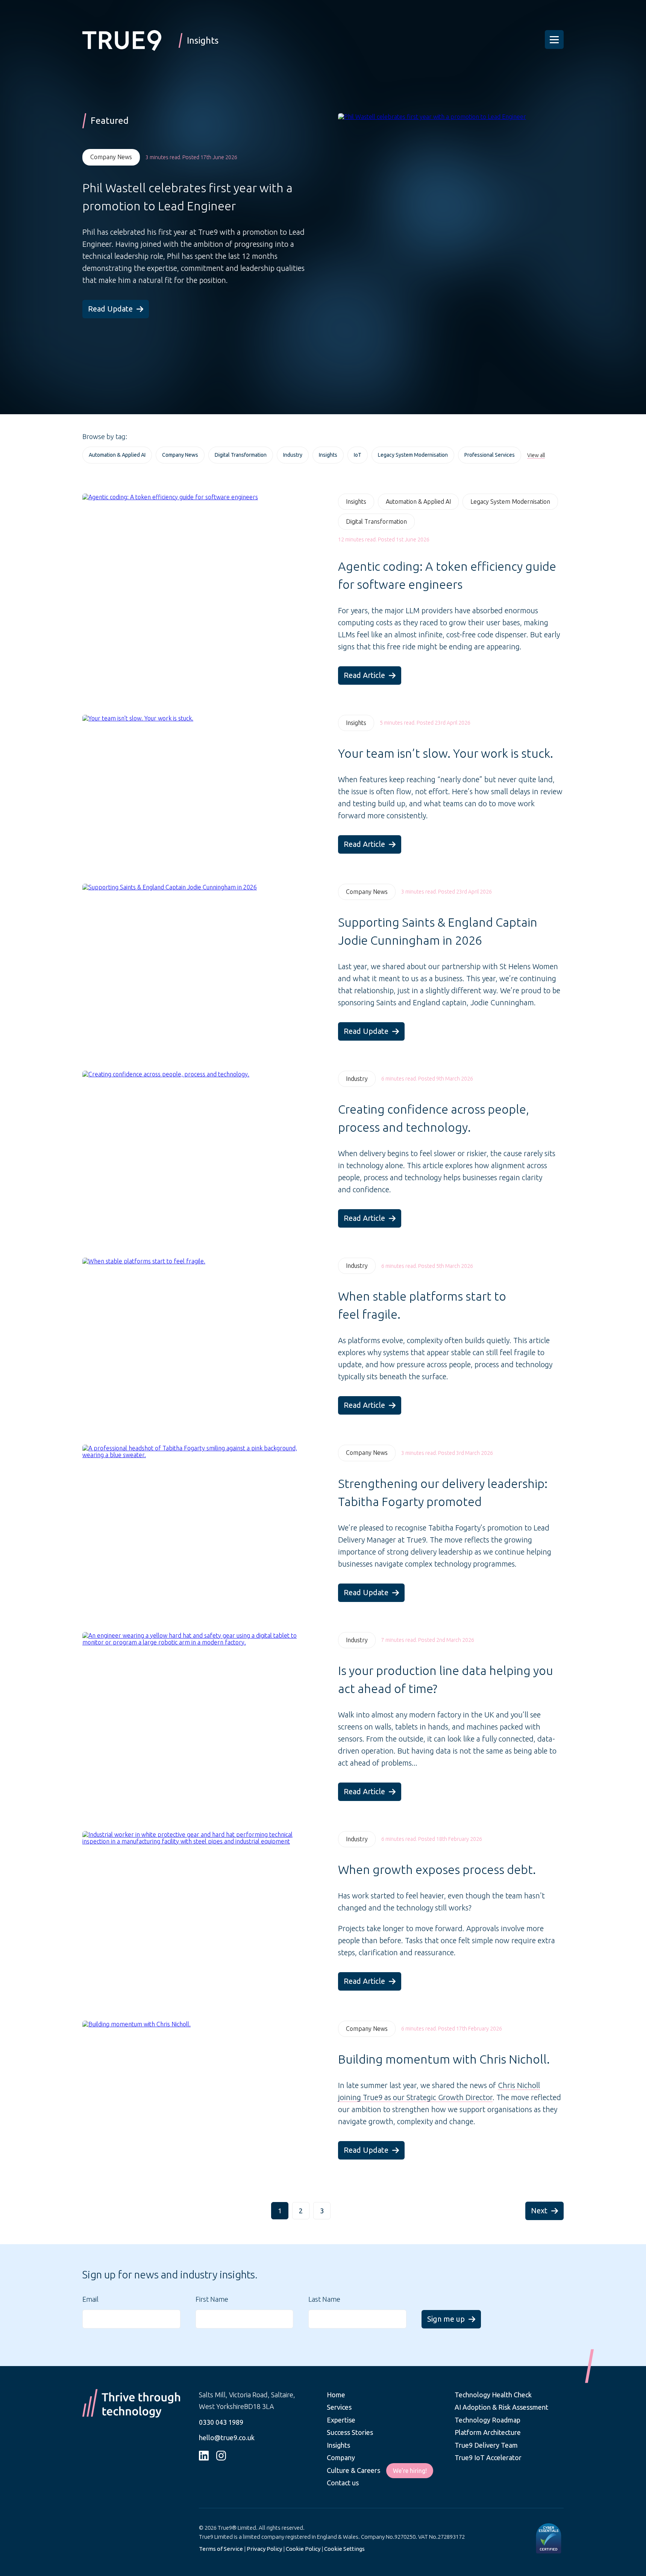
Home (336, 2395)
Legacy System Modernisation (510, 502)
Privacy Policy (264, 2549)
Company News (111, 157)
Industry (357, 1079)
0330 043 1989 (221, 2422)
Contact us (343, 2483)
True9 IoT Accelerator (488, 2457)
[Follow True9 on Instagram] (221, 2456)
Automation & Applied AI (418, 502)
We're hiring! (410, 2471)
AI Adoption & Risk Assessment (501, 2407)
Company (341, 2457)
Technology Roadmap (488, 2420)
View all (536, 455)
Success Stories (350, 2432)
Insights (356, 502)
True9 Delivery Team (486, 2445)
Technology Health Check (493, 2395)
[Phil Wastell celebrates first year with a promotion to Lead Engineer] (432, 249)
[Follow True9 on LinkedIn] (204, 2456)
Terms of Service (221, 2549)
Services (339, 2407)
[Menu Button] (554, 40)
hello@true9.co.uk (227, 2438)
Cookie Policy (303, 2549)
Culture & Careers (353, 2470)
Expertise (341, 2420)
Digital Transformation (376, 521)
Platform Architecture (488, 2432)
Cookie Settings (344, 2549)
